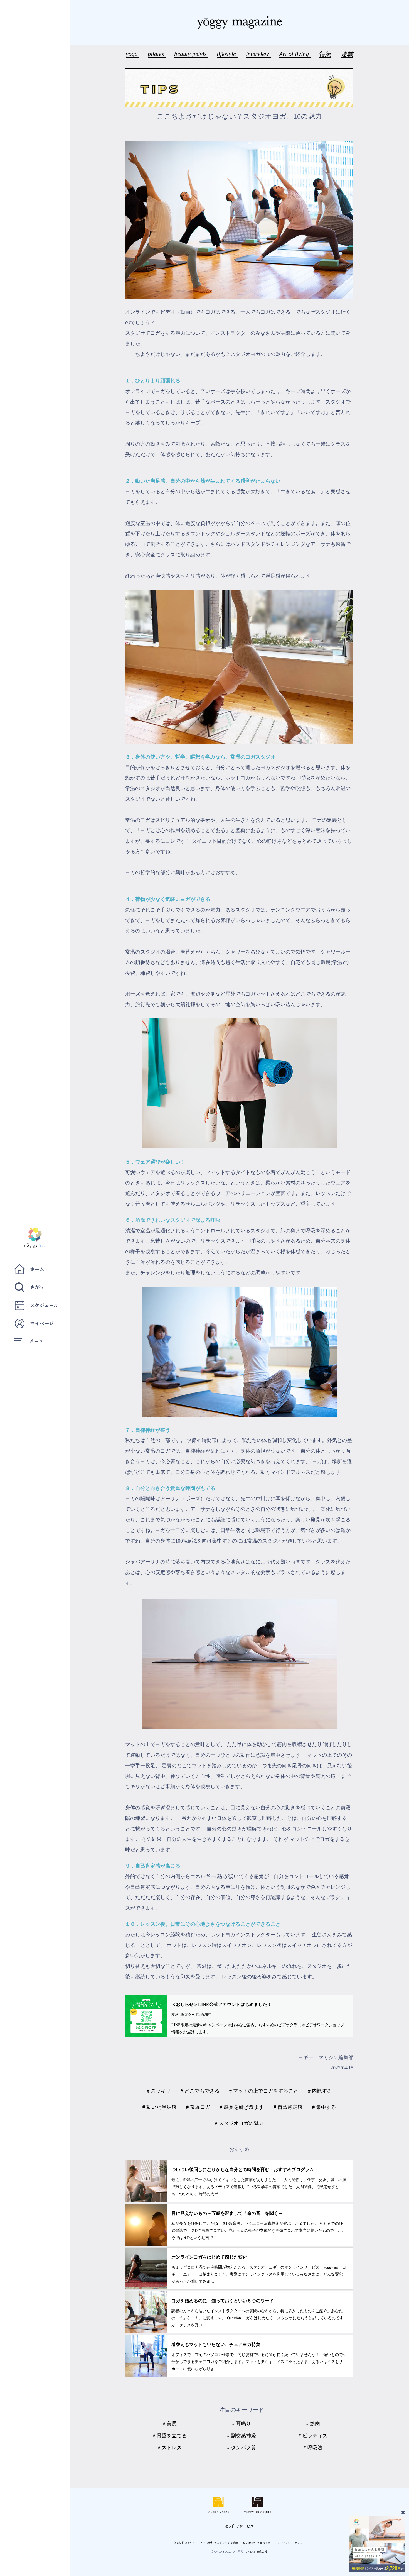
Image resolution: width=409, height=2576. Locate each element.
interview (258, 54)
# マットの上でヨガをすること (264, 2091)
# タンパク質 (242, 2448)
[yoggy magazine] (239, 22)
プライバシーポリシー (292, 2543)
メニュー (39, 1340)
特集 (325, 54)
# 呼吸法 (313, 2448)
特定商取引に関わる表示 (258, 2543)
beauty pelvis (191, 54)
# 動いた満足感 (159, 2107)
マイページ (42, 1323)
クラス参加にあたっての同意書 (219, 2543)
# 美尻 (170, 2424)
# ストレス (170, 2448)
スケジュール (44, 1305)
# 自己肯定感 (288, 2107)
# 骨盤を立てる (170, 2436)
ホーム (37, 1269)
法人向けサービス (239, 2526)
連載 (347, 54)
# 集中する (324, 2107)
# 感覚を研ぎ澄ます (242, 2107)
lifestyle (227, 54)
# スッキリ (159, 2091)
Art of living (295, 54)
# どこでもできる (200, 2091)
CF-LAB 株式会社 (257, 2551)
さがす (37, 1287)
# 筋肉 (313, 2424)
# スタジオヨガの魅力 (239, 2123)
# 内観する (320, 2091)
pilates (157, 54)
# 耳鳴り (242, 2424)
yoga (133, 54)
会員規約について (184, 2543)
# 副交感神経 (242, 2436)
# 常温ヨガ (198, 2107)
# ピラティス (313, 2436)
